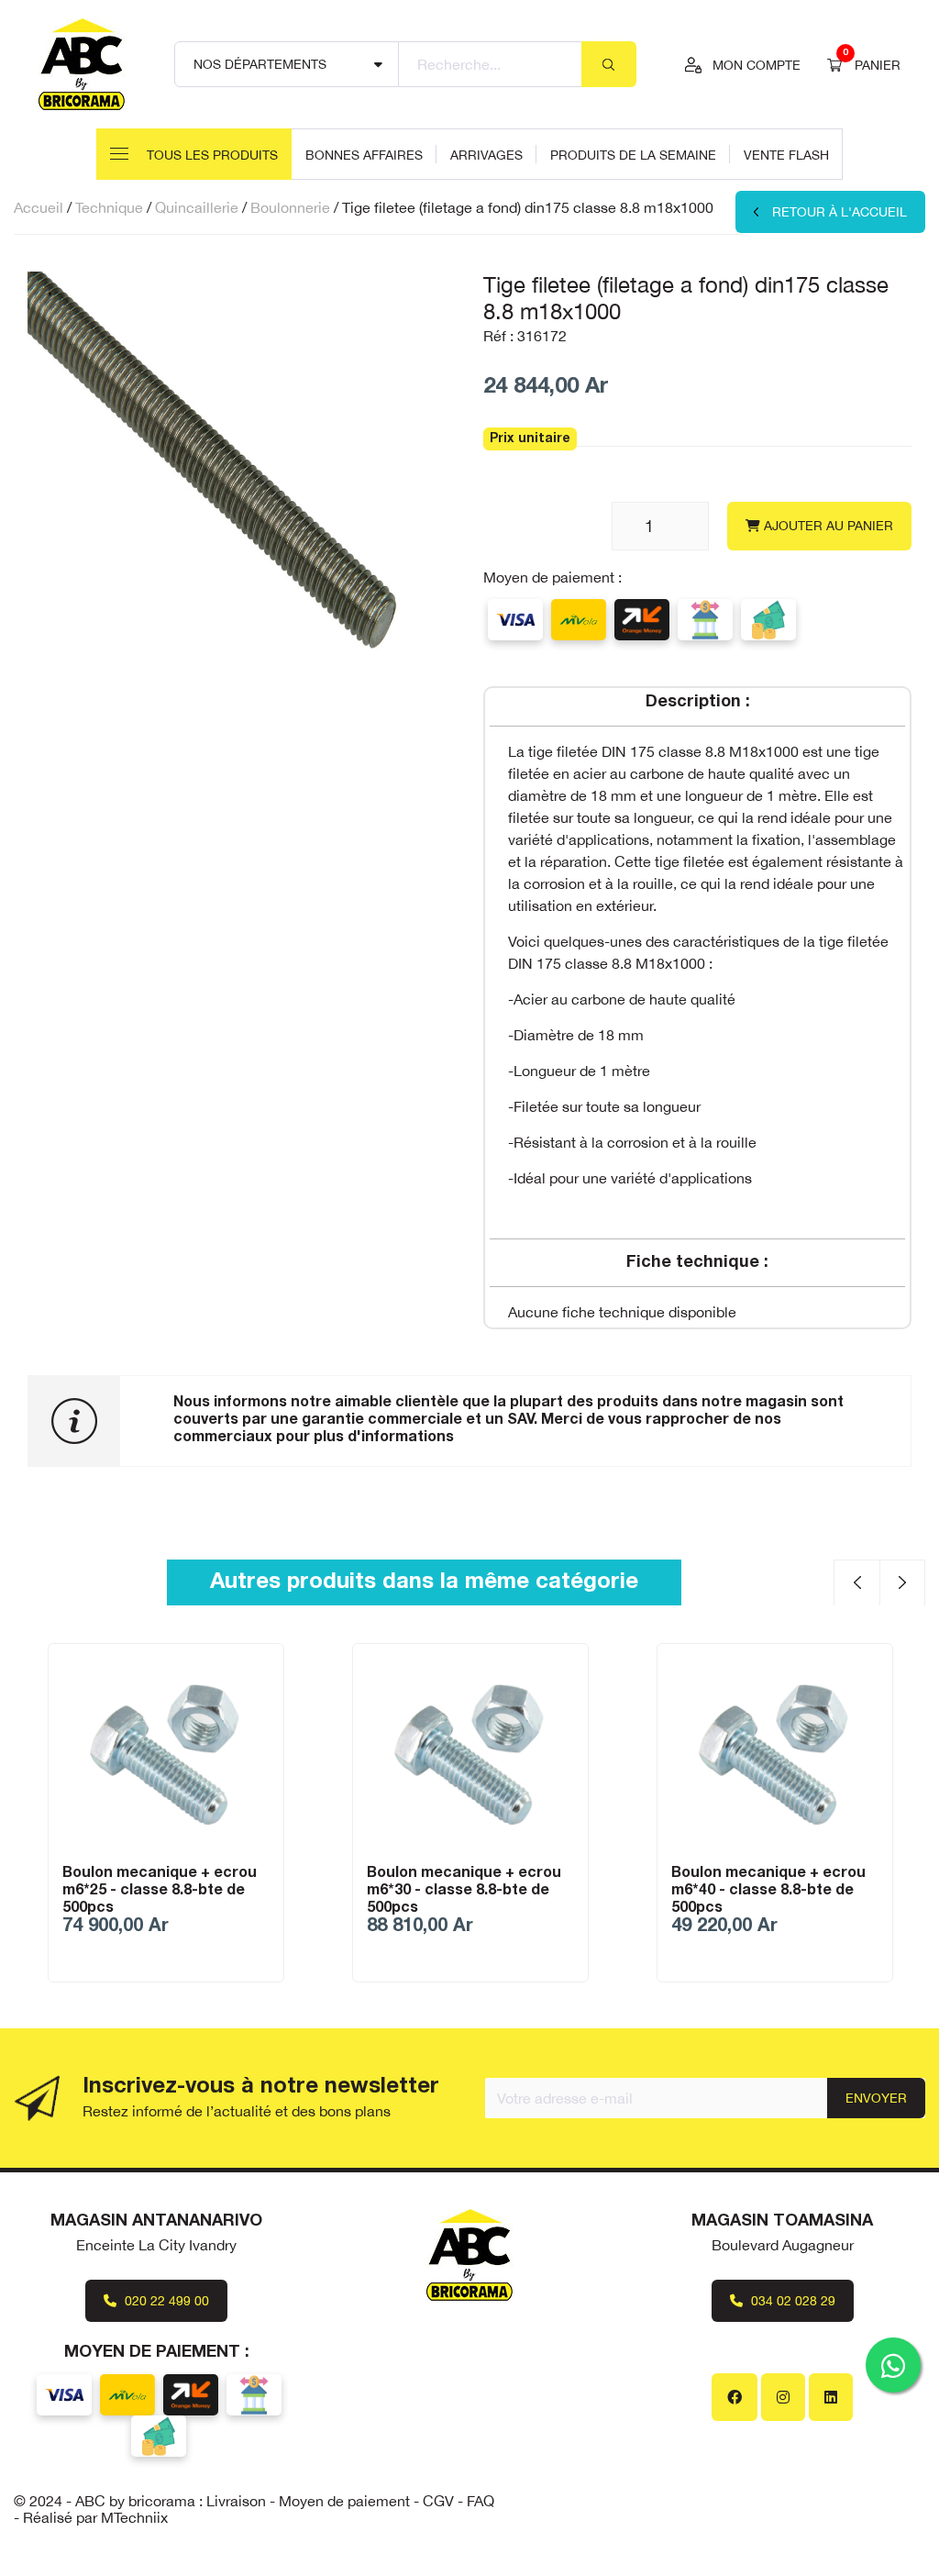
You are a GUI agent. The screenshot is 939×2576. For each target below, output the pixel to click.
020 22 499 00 (165, 2301)
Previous (856, 1582)
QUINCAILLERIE (197, 207)
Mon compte (757, 65)
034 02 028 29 (791, 2301)
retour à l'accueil (840, 212)
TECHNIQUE (109, 207)
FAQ (481, 2501)
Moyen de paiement (344, 2501)
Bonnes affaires (364, 155)
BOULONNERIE (290, 207)
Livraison (236, 2501)
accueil (39, 207)
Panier (872, 63)
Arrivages (486, 155)
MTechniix (134, 2517)
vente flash (786, 155)
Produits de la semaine (633, 155)
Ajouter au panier (827, 526)
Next (902, 1582)
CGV (438, 2501)
